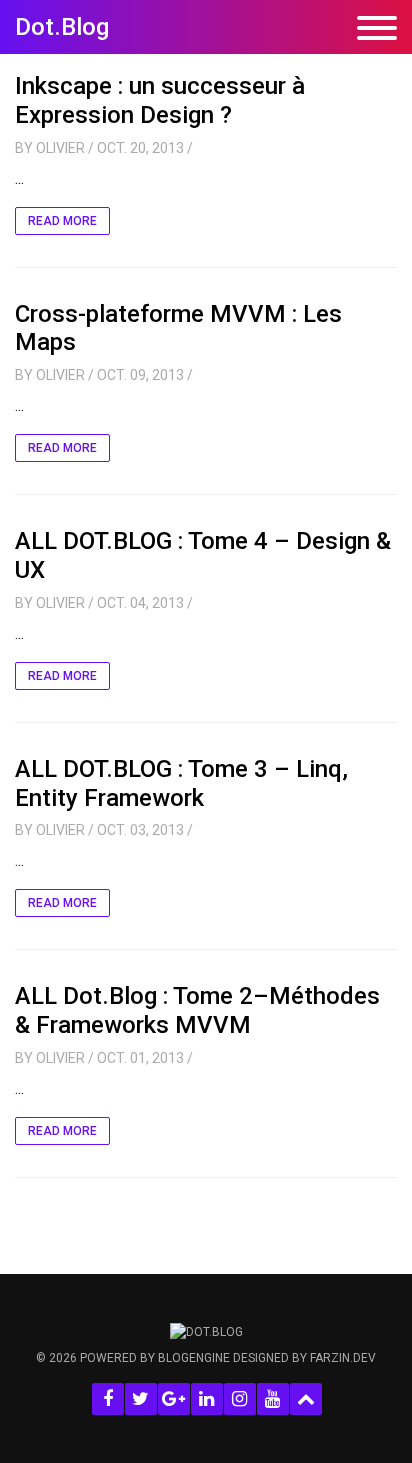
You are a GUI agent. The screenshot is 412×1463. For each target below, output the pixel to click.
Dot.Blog (62, 27)
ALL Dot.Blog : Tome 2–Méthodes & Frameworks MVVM (197, 1010)
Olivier (60, 148)
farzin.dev (343, 1358)
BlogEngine (194, 1358)
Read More (62, 221)
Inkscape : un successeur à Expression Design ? (160, 100)
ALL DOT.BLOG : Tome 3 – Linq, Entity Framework (181, 783)
